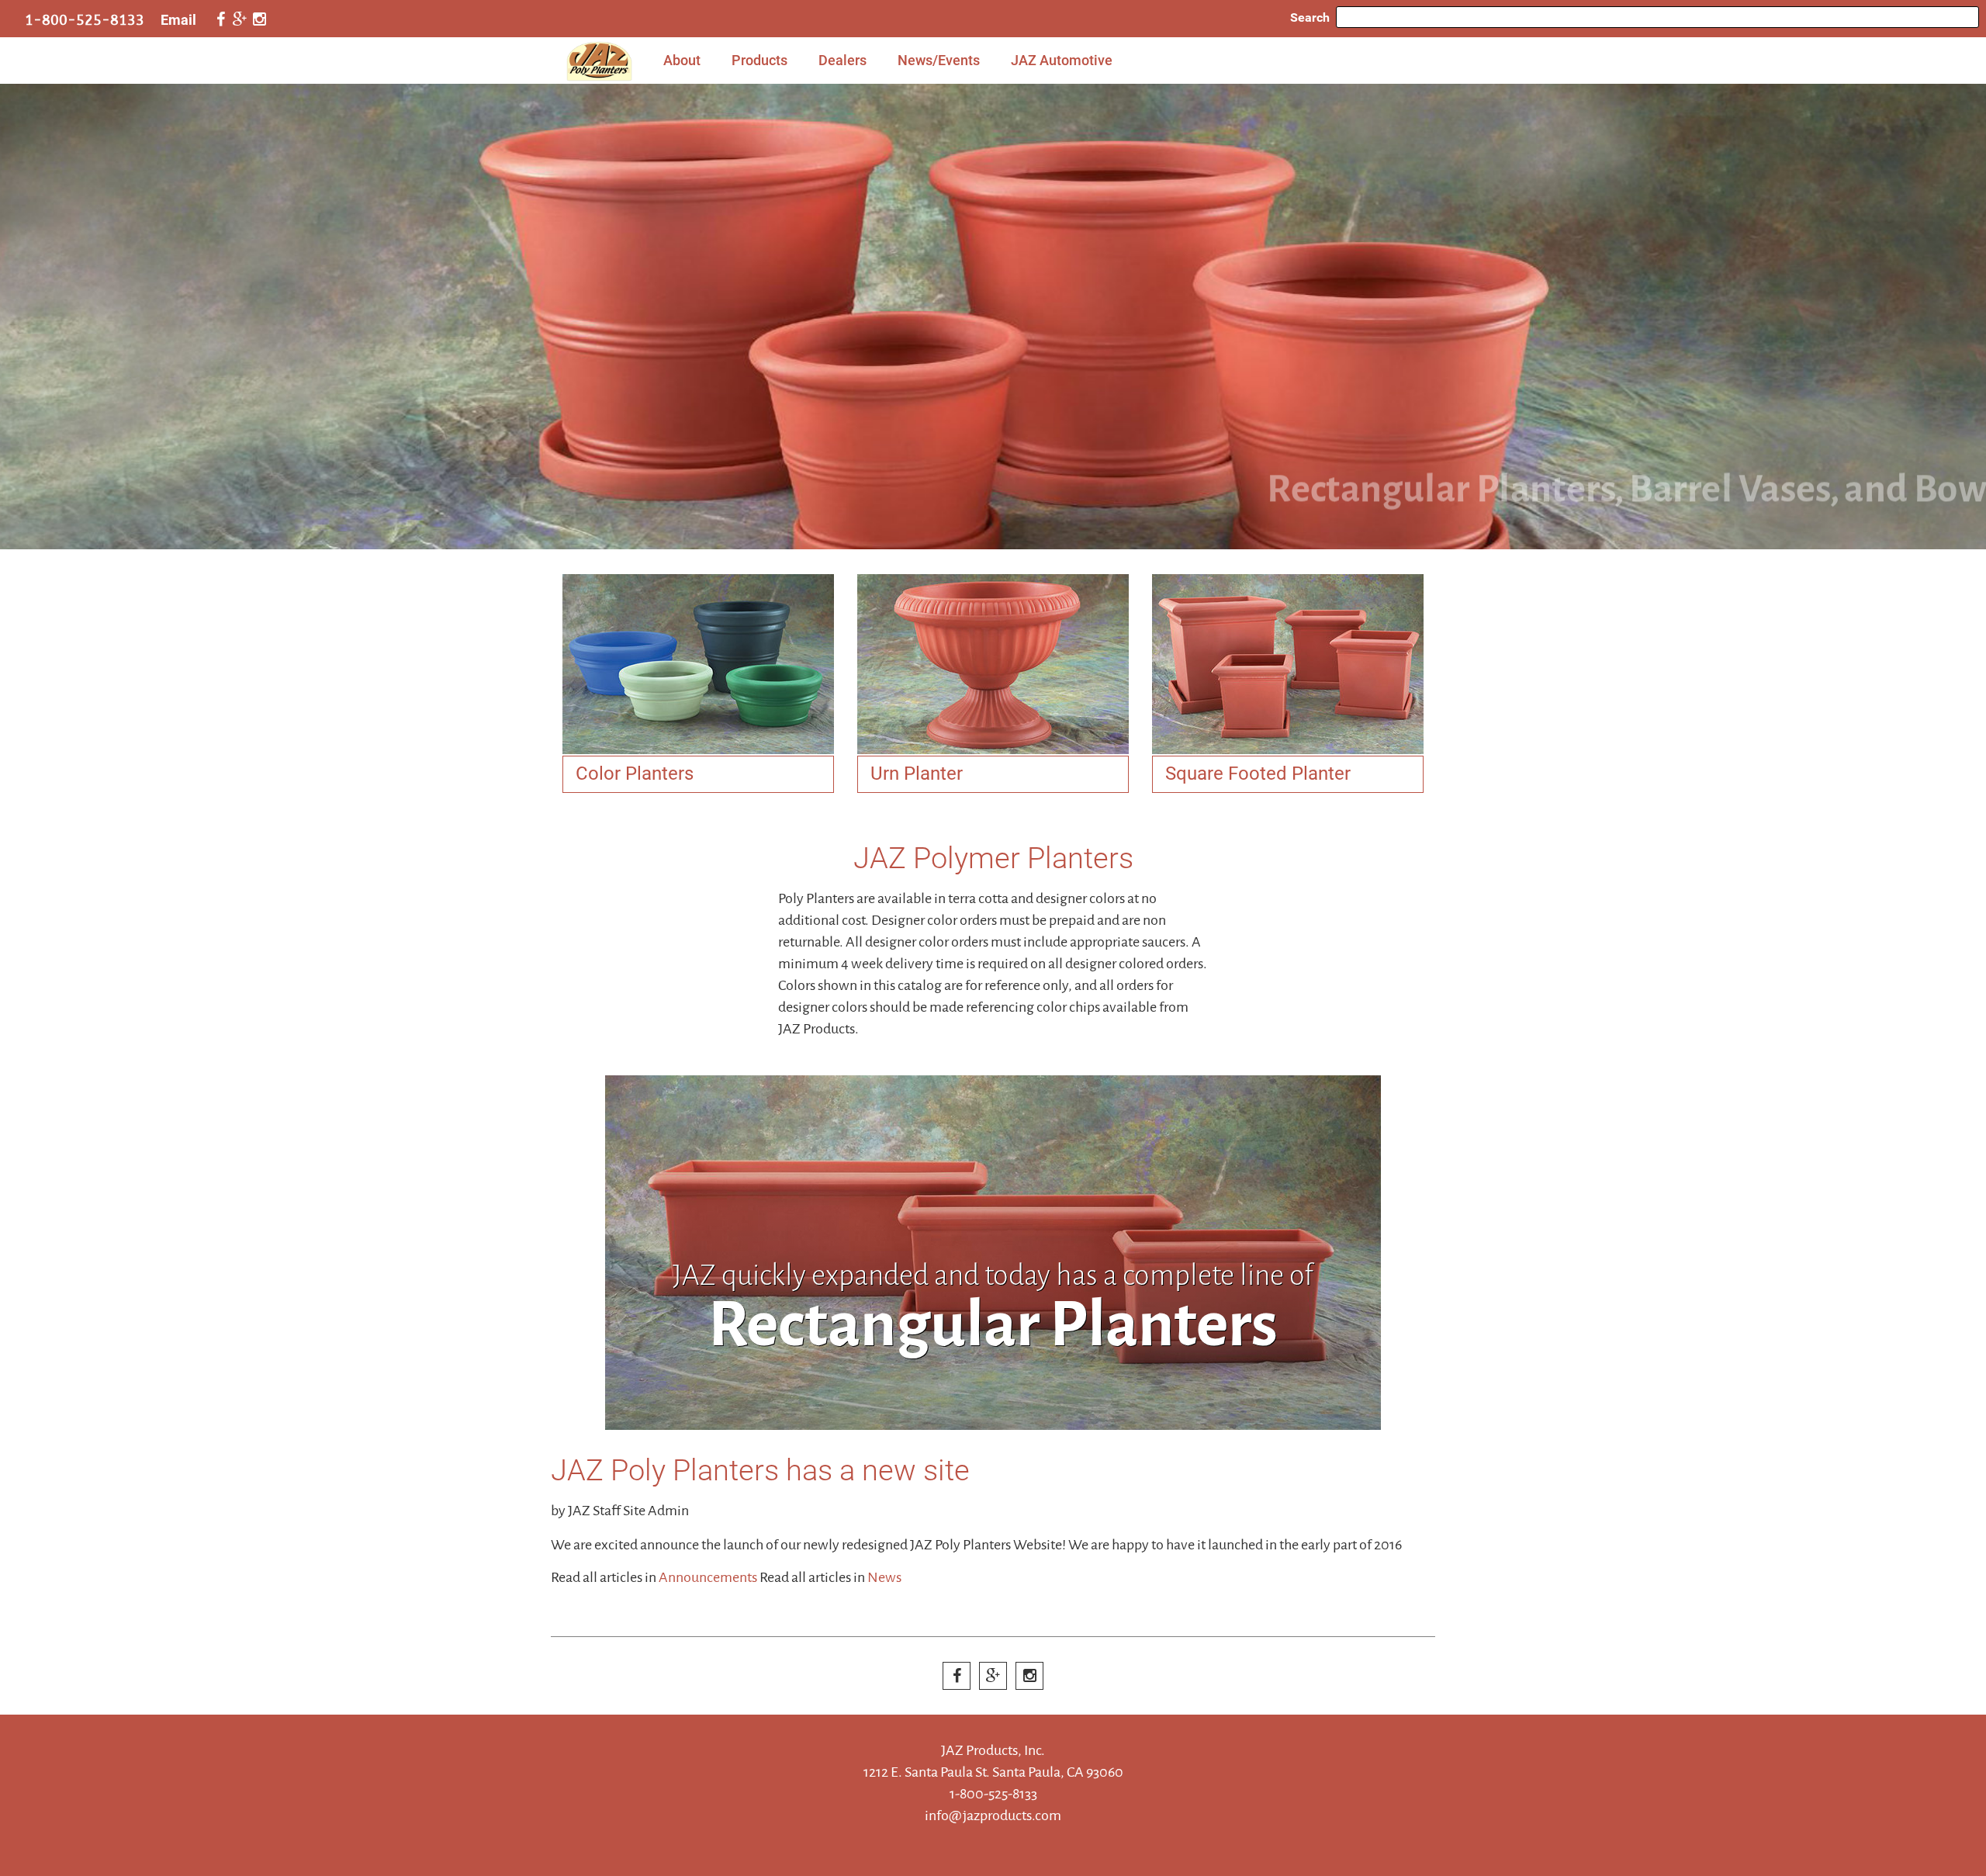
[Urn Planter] (993, 664)
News (884, 1577)
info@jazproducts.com (993, 1815)
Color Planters (635, 774)
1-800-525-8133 (85, 20)
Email (178, 20)
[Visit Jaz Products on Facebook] (220, 20)
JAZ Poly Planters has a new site (760, 1470)
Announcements (708, 1577)
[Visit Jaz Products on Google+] (240, 20)
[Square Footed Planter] (1288, 664)
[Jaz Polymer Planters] (993, 317)
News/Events (939, 60)
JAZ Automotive (1062, 60)
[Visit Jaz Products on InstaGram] (259, 20)
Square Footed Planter (1258, 774)
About (682, 60)
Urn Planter (917, 774)
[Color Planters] (698, 664)
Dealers (842, 60)
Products (759, 60)
